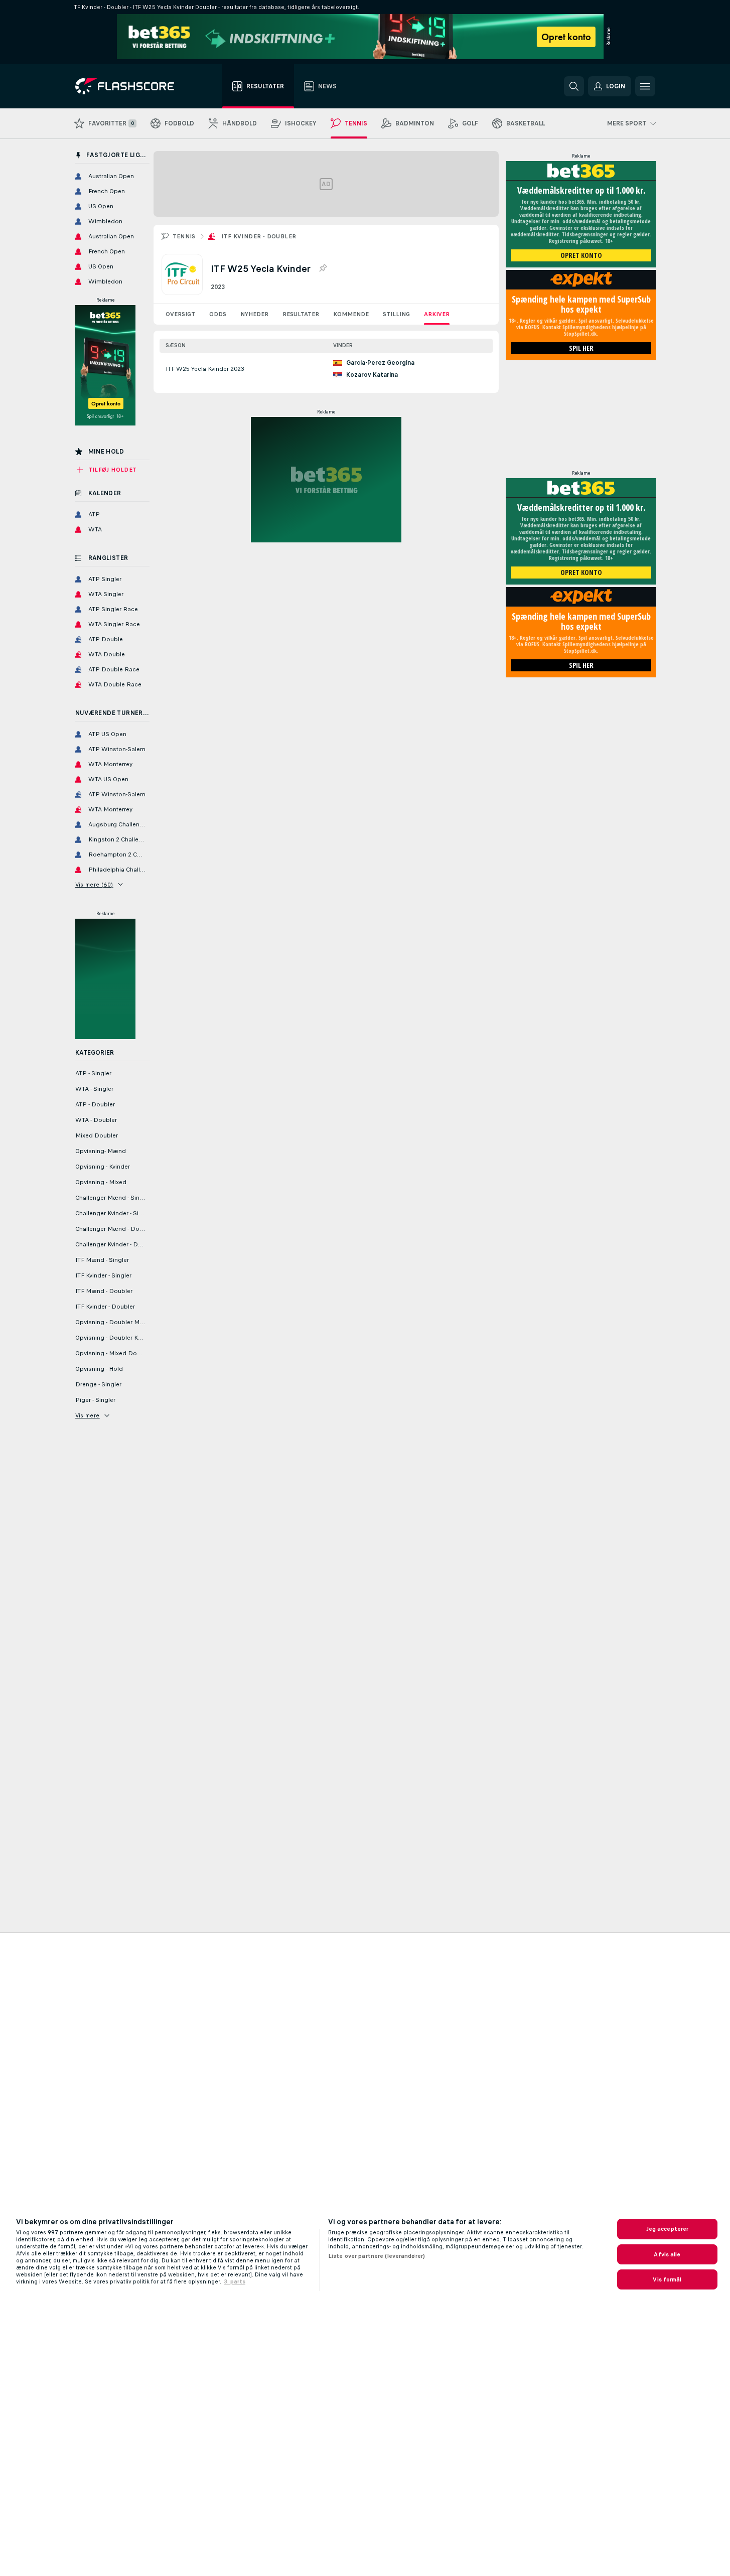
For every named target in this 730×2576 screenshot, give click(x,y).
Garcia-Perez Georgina (380, 363)
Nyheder (254, 314)
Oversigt (180, 314)
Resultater (301, 314)
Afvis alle (667, 2254)
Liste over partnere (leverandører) (377, 2256)
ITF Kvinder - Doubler (259, 236)
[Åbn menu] (645, 86)
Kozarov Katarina (372, 375)
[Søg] (574, 86)
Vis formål (667, 2279)
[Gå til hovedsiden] (132, 86)
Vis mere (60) (94, 885)
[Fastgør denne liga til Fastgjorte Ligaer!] (323, 268)
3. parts (235, 2281)
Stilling (396, 314)
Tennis (184, 236)
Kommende (351, 314)
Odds (218, 314)
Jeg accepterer (668, 2229)
